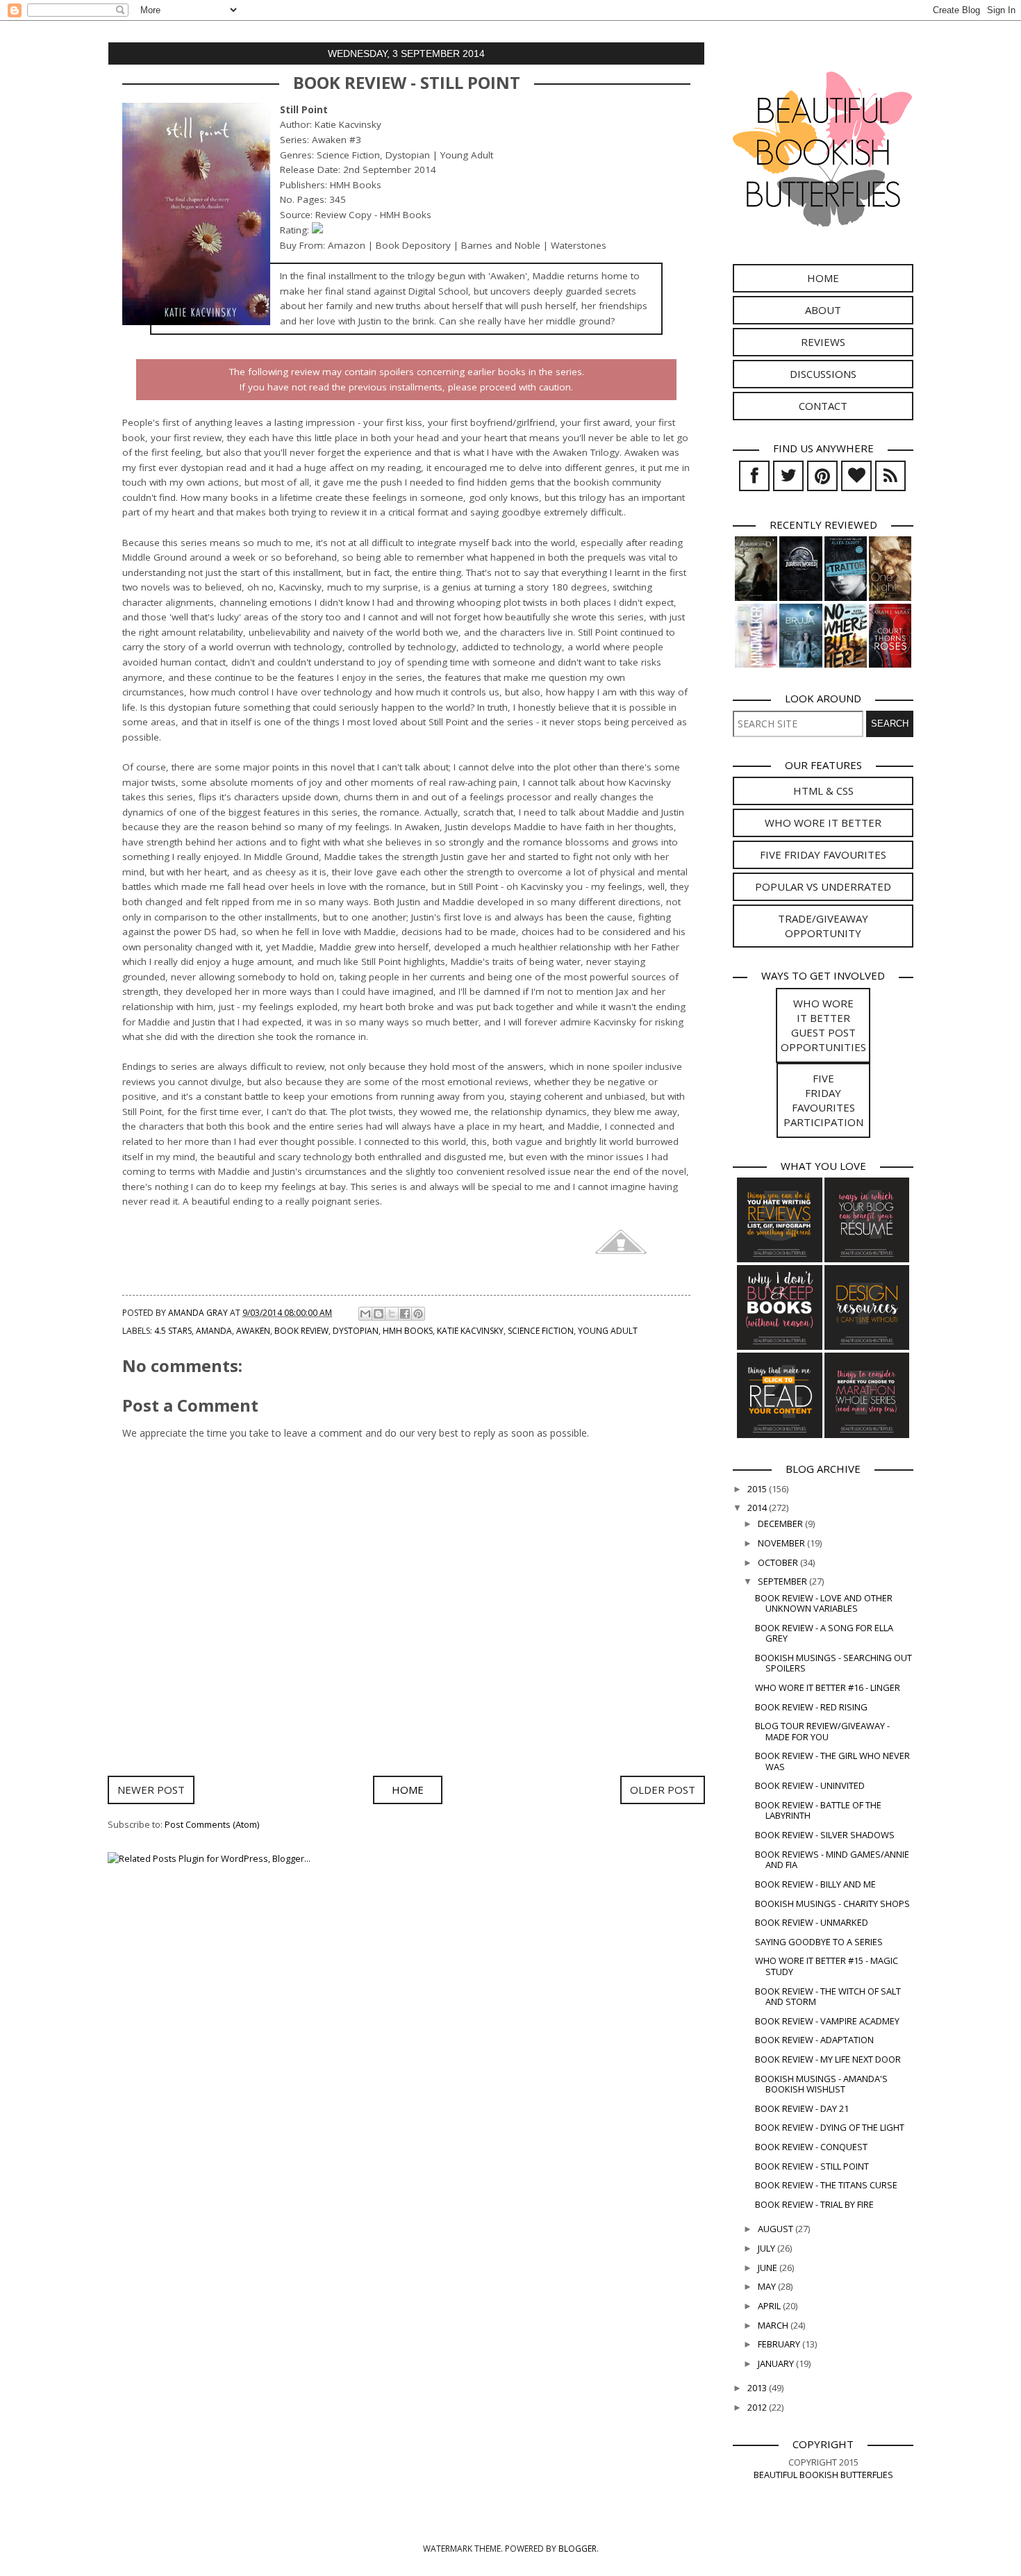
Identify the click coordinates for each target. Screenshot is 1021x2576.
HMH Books (408, 1331)
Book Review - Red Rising (811, 1707)
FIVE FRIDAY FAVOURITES (823, 854)
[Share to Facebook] (405, 1314)
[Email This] (365, 1314)
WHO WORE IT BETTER (823, 823)
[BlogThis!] (379, 1314)
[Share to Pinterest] (418, 1314)
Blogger (578, 2549)
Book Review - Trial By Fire (814, 2204)
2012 (758, 2407)
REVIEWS (823, 342)
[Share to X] (392, 1314)
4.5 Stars (173, 1331)
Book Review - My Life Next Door (828, 2059)
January (777, 2363)
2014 (758, 1508)
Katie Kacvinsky (470, 1331)
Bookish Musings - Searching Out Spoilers (833, 1663)
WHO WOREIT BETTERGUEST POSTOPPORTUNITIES (823, 1025)
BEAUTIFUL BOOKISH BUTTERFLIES (823, 2475)
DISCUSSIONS (823, 374)
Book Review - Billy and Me (815, 1884)
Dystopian (356, 1331)
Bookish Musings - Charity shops (832, 1904)
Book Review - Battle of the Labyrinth (818, 1810)
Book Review (301, 1331)
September (783, 1581)
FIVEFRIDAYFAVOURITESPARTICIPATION (823, 1100)
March (774, 2325)
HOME (823, 278)
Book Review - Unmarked (812, 1922)
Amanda (214, 1331)
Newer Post (151, 1790)
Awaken (253, 1331)
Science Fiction (541, 1331)
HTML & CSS (823, 791)
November (782, 1543)
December (781, 1524)
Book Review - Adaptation (814, 2040)
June (769, 2268)
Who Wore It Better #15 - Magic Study (827, 1966)
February (780, 2344)
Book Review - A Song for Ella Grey (824, 1633)
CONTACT (823, 406)
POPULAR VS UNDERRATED (823, 886)
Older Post (663, 1790)
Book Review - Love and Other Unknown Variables (824, 1603)
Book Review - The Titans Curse (826, 2185)
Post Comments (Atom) (212, 1824)
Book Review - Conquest (811, 2147)
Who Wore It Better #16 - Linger (828, 1687)
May (768, 2286)
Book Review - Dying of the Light (830, 2127)
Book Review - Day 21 (802, 2108)
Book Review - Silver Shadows (825, 1835)
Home (408, 1790)
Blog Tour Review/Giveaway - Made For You (822, 1731)
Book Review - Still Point (812, 2166)
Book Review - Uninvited (810, 1785)
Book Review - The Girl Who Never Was (832, 1761)
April (770, 2306)
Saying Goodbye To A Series (819, 1942)
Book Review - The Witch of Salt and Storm (828, 1996)
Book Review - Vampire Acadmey (827, 2021)
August (777, 2229)
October (779, 1562)
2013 (758, 2388)
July (767, 2248)
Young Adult (608, 1331)
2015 (758, 1489)
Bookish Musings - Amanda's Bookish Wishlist (821, 2084)
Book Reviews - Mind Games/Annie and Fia (832, 1859)
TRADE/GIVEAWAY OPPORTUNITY (823, 926)
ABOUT (823, 310)
